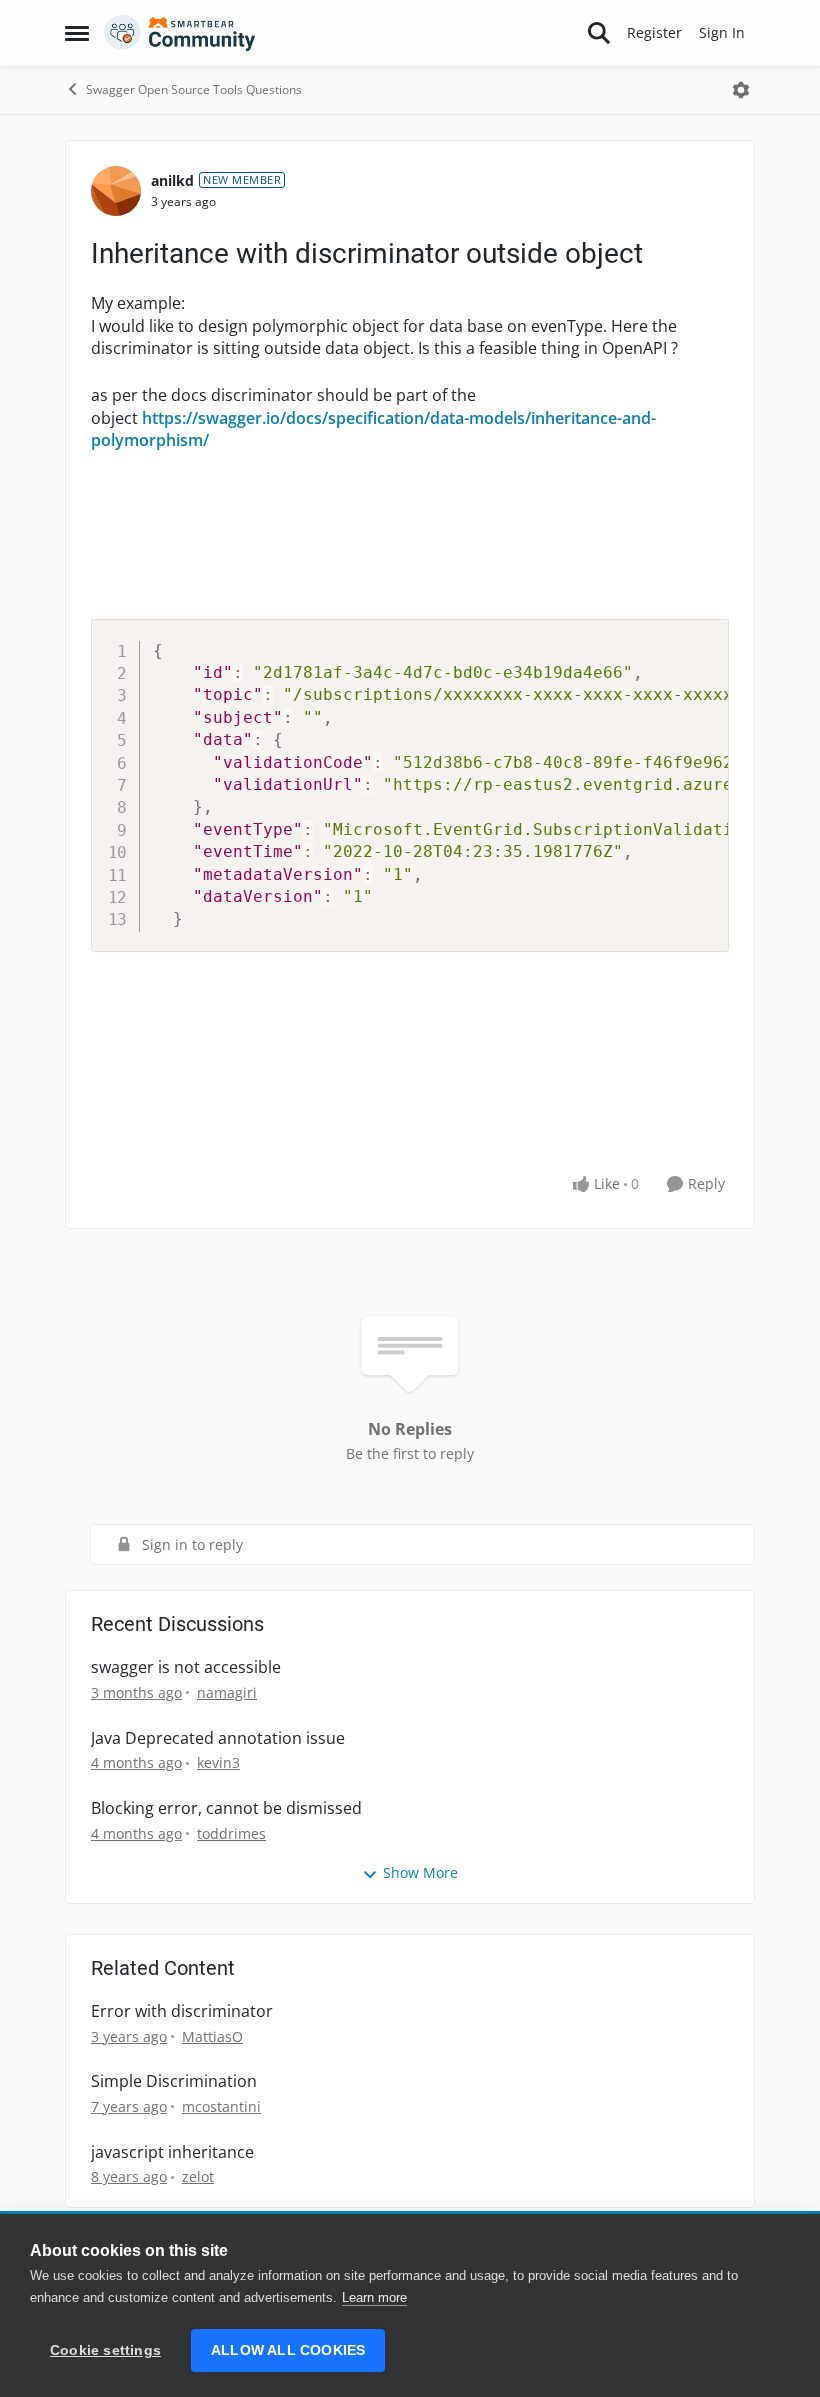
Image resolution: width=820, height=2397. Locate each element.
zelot (198, 2176)
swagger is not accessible (186, 1667)
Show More (420, 1872)
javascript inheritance (172, 2152)
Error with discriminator (182, 2011)
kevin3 (218, 1762)
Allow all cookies (288, 2350)
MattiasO (212, 2036)
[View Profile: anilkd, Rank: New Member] (116, 191)
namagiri (227, 1692)
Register (654, 32)
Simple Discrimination (174, 2081)
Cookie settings (105, 2350)
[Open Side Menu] (77, 33)
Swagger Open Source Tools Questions (194, 89)
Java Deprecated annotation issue (218, 1738)
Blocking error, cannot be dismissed (226, 1808)
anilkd (172, 180)
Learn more (374, 2297)
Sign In (722, 32)
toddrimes (231, 1833)
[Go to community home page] (180, 33)
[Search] (599, 33)
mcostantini (221, 2106)
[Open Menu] (741, 90)
